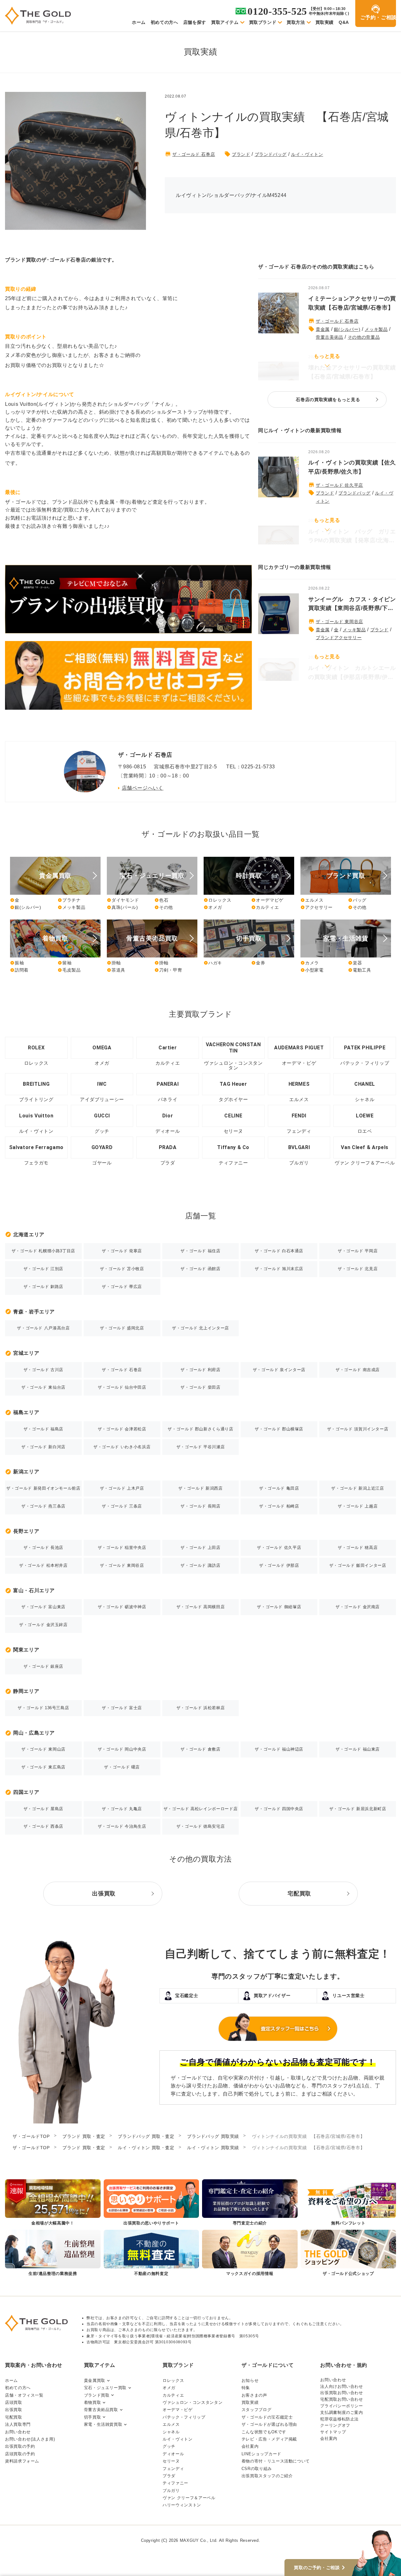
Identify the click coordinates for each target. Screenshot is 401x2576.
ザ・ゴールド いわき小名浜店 (122, 1447)
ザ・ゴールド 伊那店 (279, 1565)
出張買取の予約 (20, 2446)
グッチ (169, 2446)
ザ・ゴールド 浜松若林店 (201, 1708)
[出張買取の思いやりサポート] (151, 2203)
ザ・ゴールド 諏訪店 (200, 1565)
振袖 (17, 963)
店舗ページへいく (143, 788)
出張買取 (14, 2410)
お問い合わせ (18, 2432)
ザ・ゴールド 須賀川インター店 (358, 1429)
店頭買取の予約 (20, 2454)
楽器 (355, 963)
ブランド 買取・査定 (84, 2136)
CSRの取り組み (257, 2469)
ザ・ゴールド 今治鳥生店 (122, 1826)
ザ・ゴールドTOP (31, 2136)
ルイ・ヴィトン (307, 154)
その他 (164, 907)
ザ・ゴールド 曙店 (122, 1767)
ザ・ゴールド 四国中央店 (279, 1809)
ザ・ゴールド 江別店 (43, 1269)
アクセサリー (317, 907)
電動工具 (360, 970)
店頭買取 (14, 2402)
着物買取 (93, 2402)
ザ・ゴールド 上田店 (200, 1548)
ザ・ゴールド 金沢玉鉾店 (43, 1625)
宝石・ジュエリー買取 (105, 2388)
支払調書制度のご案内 (341, 2412)
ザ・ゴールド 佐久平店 (339, 485)
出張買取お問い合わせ (341, 2393)
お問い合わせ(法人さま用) (30, 2439)
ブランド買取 (97, 2395)
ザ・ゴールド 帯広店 (122, 1287)
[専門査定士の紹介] (250, 2203)
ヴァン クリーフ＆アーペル (189, 2498)
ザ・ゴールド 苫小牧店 (122, 1269)
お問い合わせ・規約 (344, 2365)
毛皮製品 (69, 970)
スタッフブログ (256, 2410)
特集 (246, 2388)
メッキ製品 (376, 329)
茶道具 (116, 970)
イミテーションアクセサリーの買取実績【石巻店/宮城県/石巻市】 (352, 303)
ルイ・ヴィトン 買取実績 (213, 2148)
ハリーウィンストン (182, 2505)
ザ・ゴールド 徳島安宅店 (201, 1826)
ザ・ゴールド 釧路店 (43, 1287)
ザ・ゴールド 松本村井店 (43, 1565)
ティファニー (175, 2483)
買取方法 (296, 22)
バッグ (357, 900)
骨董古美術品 (330, 337)
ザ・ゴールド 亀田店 (279, 1488)
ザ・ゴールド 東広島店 (43, 1767)
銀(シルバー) (347, 329)
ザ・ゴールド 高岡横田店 (201, 1607)
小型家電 (312, 970)
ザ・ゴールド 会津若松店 (122, 1429)
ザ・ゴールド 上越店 (358, 1506)
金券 (258, 963)
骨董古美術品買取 (101, 2410)
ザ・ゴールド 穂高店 (358, 1548)
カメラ (310, 963)
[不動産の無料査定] (151, 2253)
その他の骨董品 (364, 337)
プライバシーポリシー (341, 2406)
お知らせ (250, 2380)
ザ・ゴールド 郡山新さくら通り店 (200, 1429)
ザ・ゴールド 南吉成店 (358, 1370)
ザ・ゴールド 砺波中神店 (122, 1607)
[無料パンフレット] (349, 2203)
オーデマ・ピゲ (177, 2410)
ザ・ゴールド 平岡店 (358, 1251)
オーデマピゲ (267, 900)
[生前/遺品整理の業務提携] (53, 2253)
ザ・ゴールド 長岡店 (200, 1506)
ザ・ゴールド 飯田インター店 (358, 1565)
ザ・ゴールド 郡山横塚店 (279, 1429)
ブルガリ (171, 2491)
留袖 (65, 963)
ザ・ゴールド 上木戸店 (122, 1488)
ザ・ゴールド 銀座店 (43, 1666)
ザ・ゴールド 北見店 (358, 1269)
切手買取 (93, 2417)
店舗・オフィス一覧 (24, 2395)
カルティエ (265, 907)
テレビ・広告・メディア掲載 (269, 2439)
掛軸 (114, 963)
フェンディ (173, 2469)
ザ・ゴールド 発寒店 (122, 1251)
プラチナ (69, 900)
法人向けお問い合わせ (341, 2386)
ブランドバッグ (271, 154)
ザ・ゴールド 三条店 (122, 1506)
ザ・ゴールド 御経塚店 (279, 1607)
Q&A (344, 22)
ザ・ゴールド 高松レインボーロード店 (201, 1809)
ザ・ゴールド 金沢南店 (358, 1607)
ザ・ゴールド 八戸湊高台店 (43, 1328)
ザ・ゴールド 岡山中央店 (122, 1749)
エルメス (312, 900)
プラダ (169, 2476)
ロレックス (217, 900)
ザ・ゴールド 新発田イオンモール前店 (43, 1488)
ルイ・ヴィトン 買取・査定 (146, 2148)
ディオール (173, 2454)
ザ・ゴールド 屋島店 (43, 1809)
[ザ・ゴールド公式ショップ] (349, 2253)
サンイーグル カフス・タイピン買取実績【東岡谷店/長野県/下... (352, 604)
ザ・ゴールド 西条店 (43, 1826)
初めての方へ (164, 22)
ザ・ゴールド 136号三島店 (43, 1708)
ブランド (241, 154)
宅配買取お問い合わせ (341, 2399)
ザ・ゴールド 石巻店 (194, 154)
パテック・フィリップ (184, 2417)
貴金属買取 (95, 2380)
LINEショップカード (261, 2454)
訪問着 (19, 970)
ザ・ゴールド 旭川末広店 (279, 1269)
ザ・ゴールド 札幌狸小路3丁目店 (43, 1251)
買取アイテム (225, 22)
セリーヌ (171, 2461)
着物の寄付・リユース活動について (276, 2461)
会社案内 (250, 2446)
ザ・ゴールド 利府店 (200, 1370)
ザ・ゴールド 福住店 (200, 1251)
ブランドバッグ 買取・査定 (146, 2136)
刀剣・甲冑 (168, 970)
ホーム (139, 22)
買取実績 (325, 22)
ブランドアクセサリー (339, 638)
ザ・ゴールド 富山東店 (43, 1607)
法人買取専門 (18, 2424)
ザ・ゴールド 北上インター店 (200, 1328)
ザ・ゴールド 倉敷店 (200, 1749)
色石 (161, 900)
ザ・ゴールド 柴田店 (200, 1387)
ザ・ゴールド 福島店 (43, 1429)
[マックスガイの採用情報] (250, 2253)
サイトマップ (333, 2432)
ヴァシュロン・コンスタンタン (193, 2402)
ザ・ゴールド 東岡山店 (43, 1749)
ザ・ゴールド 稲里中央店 (122, 1548)
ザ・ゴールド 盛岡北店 (122, 1328)
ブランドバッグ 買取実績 (213, 2136)
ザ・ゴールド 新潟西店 (200, 1488)
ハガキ (213, 963)
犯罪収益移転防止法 (339, 2419)
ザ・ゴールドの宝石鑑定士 (267, 2417)
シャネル (171, 2432)
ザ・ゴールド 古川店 (43, 1370)
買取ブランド (263, 22)
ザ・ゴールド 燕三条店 (43, 1506)
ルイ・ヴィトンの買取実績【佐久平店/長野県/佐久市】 (352, 467)
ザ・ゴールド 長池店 (43, 1548)
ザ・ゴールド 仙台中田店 (122, 1387)
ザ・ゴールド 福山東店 (358, 1749)
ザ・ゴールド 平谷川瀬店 (201, 1447)
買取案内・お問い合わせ (34, 2365)
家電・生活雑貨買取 (103, 2424)
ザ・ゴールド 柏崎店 (279, 1506)
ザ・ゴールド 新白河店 (43, 1447)
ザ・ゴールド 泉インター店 (279, 1370)
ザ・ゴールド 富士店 (122, 1708)
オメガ (213, 907)
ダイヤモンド (123, 900)
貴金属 (323, 329)
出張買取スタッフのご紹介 (267, 2476)
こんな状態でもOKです (264, 2432)
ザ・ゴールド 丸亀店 (122, 1809)
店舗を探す (195, 22)
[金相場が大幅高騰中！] (53, 2203)
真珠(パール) (122, 907)
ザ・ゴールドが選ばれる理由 (269, 2424)
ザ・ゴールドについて (268, 2365)
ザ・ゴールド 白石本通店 (279, 1251)
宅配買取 (14, 2417)
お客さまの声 (254, 2395)
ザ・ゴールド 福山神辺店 (279, 1749)
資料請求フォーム (22, 2461)
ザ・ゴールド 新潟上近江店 (357, 1488)
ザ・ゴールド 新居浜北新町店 (358, 1809)
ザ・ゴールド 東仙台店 (43, 1387)
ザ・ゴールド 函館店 (200, 1269)
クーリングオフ (335, 2425)
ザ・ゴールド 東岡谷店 (339, 622)
